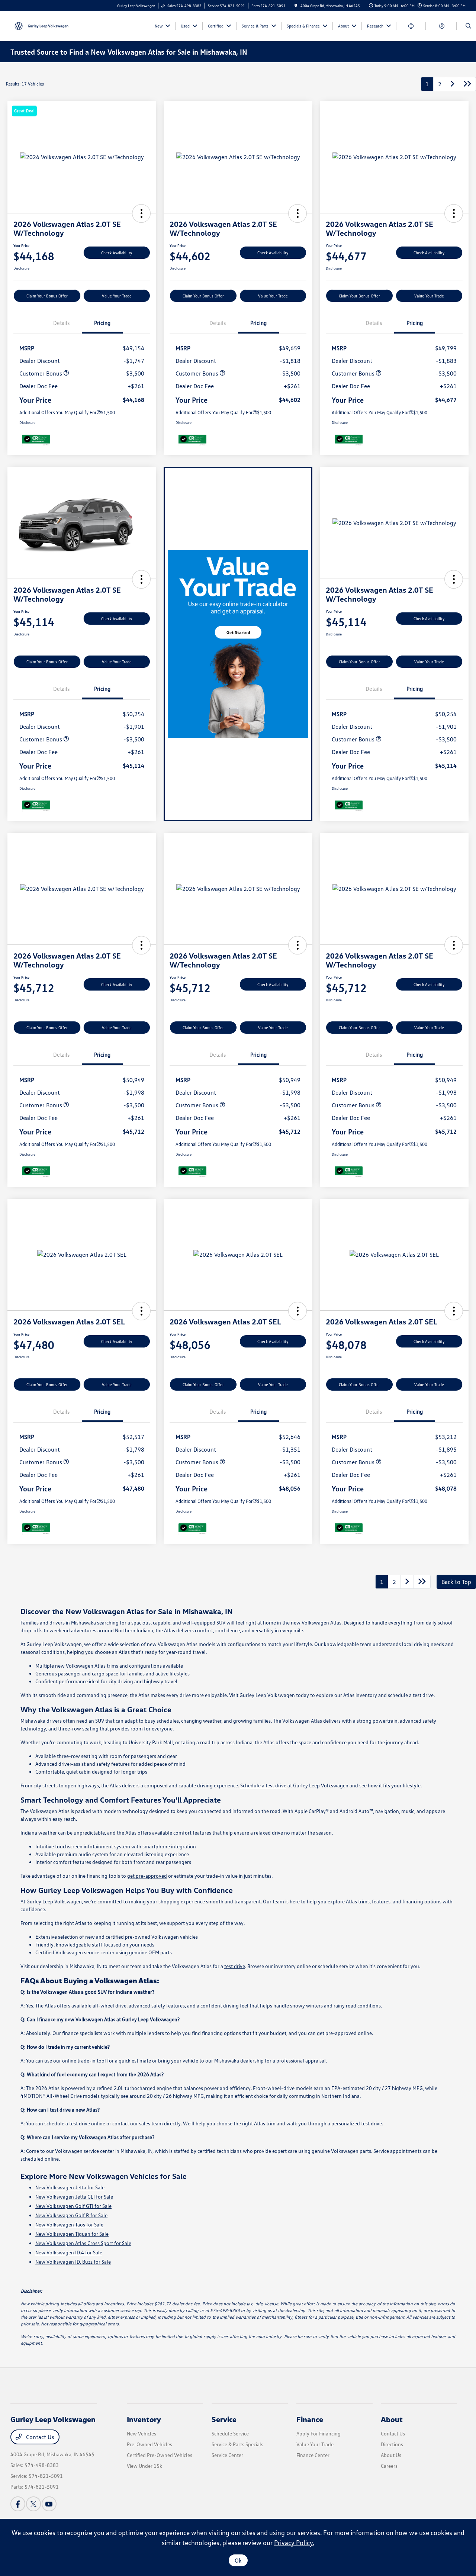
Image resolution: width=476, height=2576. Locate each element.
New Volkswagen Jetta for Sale (70, 2187)
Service (224, 2419)
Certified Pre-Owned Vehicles (160, 2455)
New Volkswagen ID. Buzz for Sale (73, 2262)
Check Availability (117, 253)
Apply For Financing (319, 2433)
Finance (310, 2419)
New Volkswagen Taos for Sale (69, 2224)
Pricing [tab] (102, 323)
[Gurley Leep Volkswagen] (44, 25)
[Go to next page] (453, 84)
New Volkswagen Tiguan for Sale (72, 2234)
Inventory (144, 2419)
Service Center (227, 2455)
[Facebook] (18, 2504)
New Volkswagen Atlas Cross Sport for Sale (83, 2243)
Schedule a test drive (263, 1785)
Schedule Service (230, 2433)
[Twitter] (33, 2504)
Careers (389, 2466)
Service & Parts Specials (237, 2444)
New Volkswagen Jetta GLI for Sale (74, 2197)
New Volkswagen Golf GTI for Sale (73, 2206)
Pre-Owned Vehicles (149, 2444)
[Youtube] (49, 2504)
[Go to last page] (467, 84)
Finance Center (313, 2455)
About (392, 2419)
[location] (296, 6)
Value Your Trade (117, 296)
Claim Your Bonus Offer (47, 296)
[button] (141, 213)
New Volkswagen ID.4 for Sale (69, 2252)
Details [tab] (61, 323)
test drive (235, 1966)
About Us (391, 2455)
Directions (392, 2444)
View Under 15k (144, 2466)
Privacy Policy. (294, 2543)
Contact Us (39, 2437)
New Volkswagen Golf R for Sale (71, 2215)
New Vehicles (141, 2433)
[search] (468, 26)
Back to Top (456, 1582)
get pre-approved (147, 1876)
